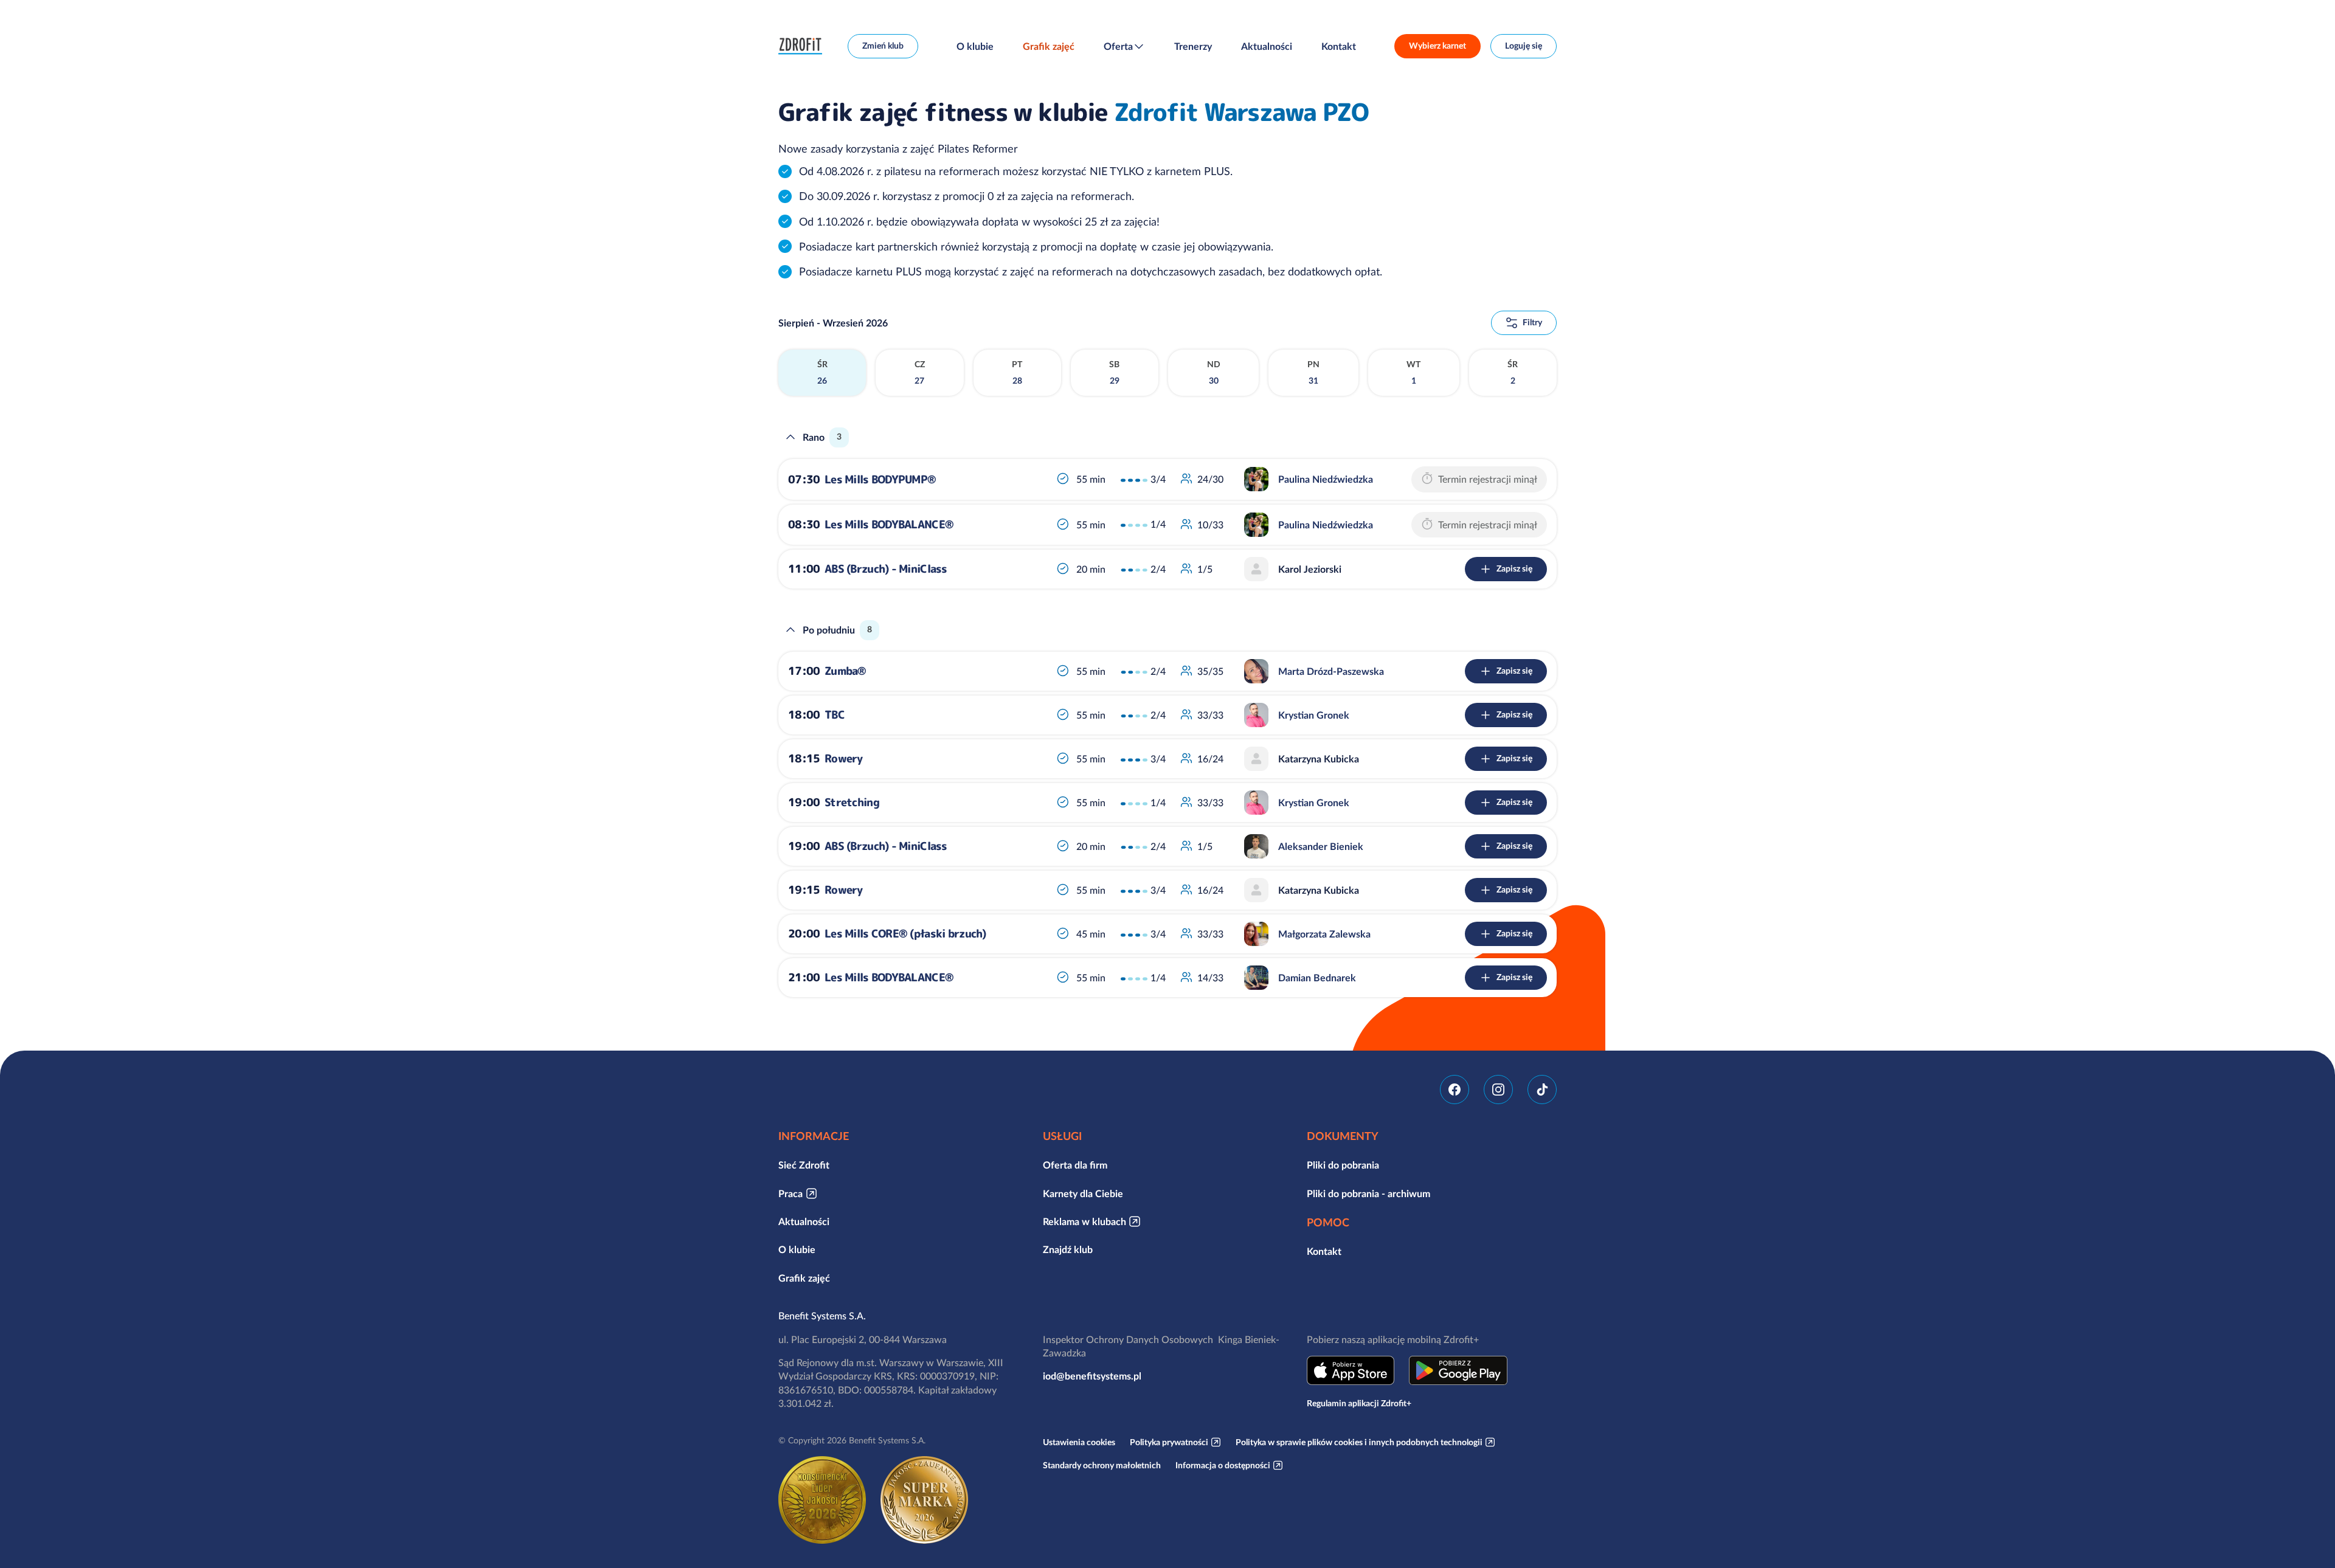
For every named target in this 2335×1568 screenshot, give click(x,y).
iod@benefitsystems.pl (1092, 1376)
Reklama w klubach (1084, 1221)
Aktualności (1267, 46)
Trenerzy (1193, 46)
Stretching (852, 802)
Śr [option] (822, 373)
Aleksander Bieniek (1321, 846)
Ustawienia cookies (1079, 1442)
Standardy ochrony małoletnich (1102, 1465)
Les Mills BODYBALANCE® (889, 524)
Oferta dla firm (1075, 1165)
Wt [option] (1413, 373)
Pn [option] (1313, 373)
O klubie (975, 46)
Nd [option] (1214, 373)
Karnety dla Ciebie (1083, 1193)
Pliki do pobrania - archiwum (1368, 1193)
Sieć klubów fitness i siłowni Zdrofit (803, 46)
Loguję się (1524, 46)
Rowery (844, 758)
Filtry (1532, 322)
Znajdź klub (1068, 1249)
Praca (790, 1193)
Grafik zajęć (1049, 46)
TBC (835, 715)
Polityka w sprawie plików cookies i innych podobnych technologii (1359, 1442)
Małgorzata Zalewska (1324, 934)
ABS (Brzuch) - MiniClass (886, 569)
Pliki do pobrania (1343, 1165)
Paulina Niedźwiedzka (1326, 479)
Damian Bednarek (1317, 978)
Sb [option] (1114, 373)
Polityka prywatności (1169, 1442)
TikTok (1542, 1090)
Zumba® (846, 671)
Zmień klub (883, 46)
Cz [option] (920, 373)
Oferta (1118, 46)
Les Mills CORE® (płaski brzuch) (905, 934)
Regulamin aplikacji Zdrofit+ (1359, 1403)
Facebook (1455, 1090)
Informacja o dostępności (1223, 1465)
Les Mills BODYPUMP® (880, 479)
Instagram (1498, 1090)
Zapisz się (1514, 568)
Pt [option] (1017, 373)
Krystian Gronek (1314, 715)
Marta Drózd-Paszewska (1331, 671)
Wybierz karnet (1437, 46)
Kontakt (1339, 46)
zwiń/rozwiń (790, 437)
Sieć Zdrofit (804, 1165)
